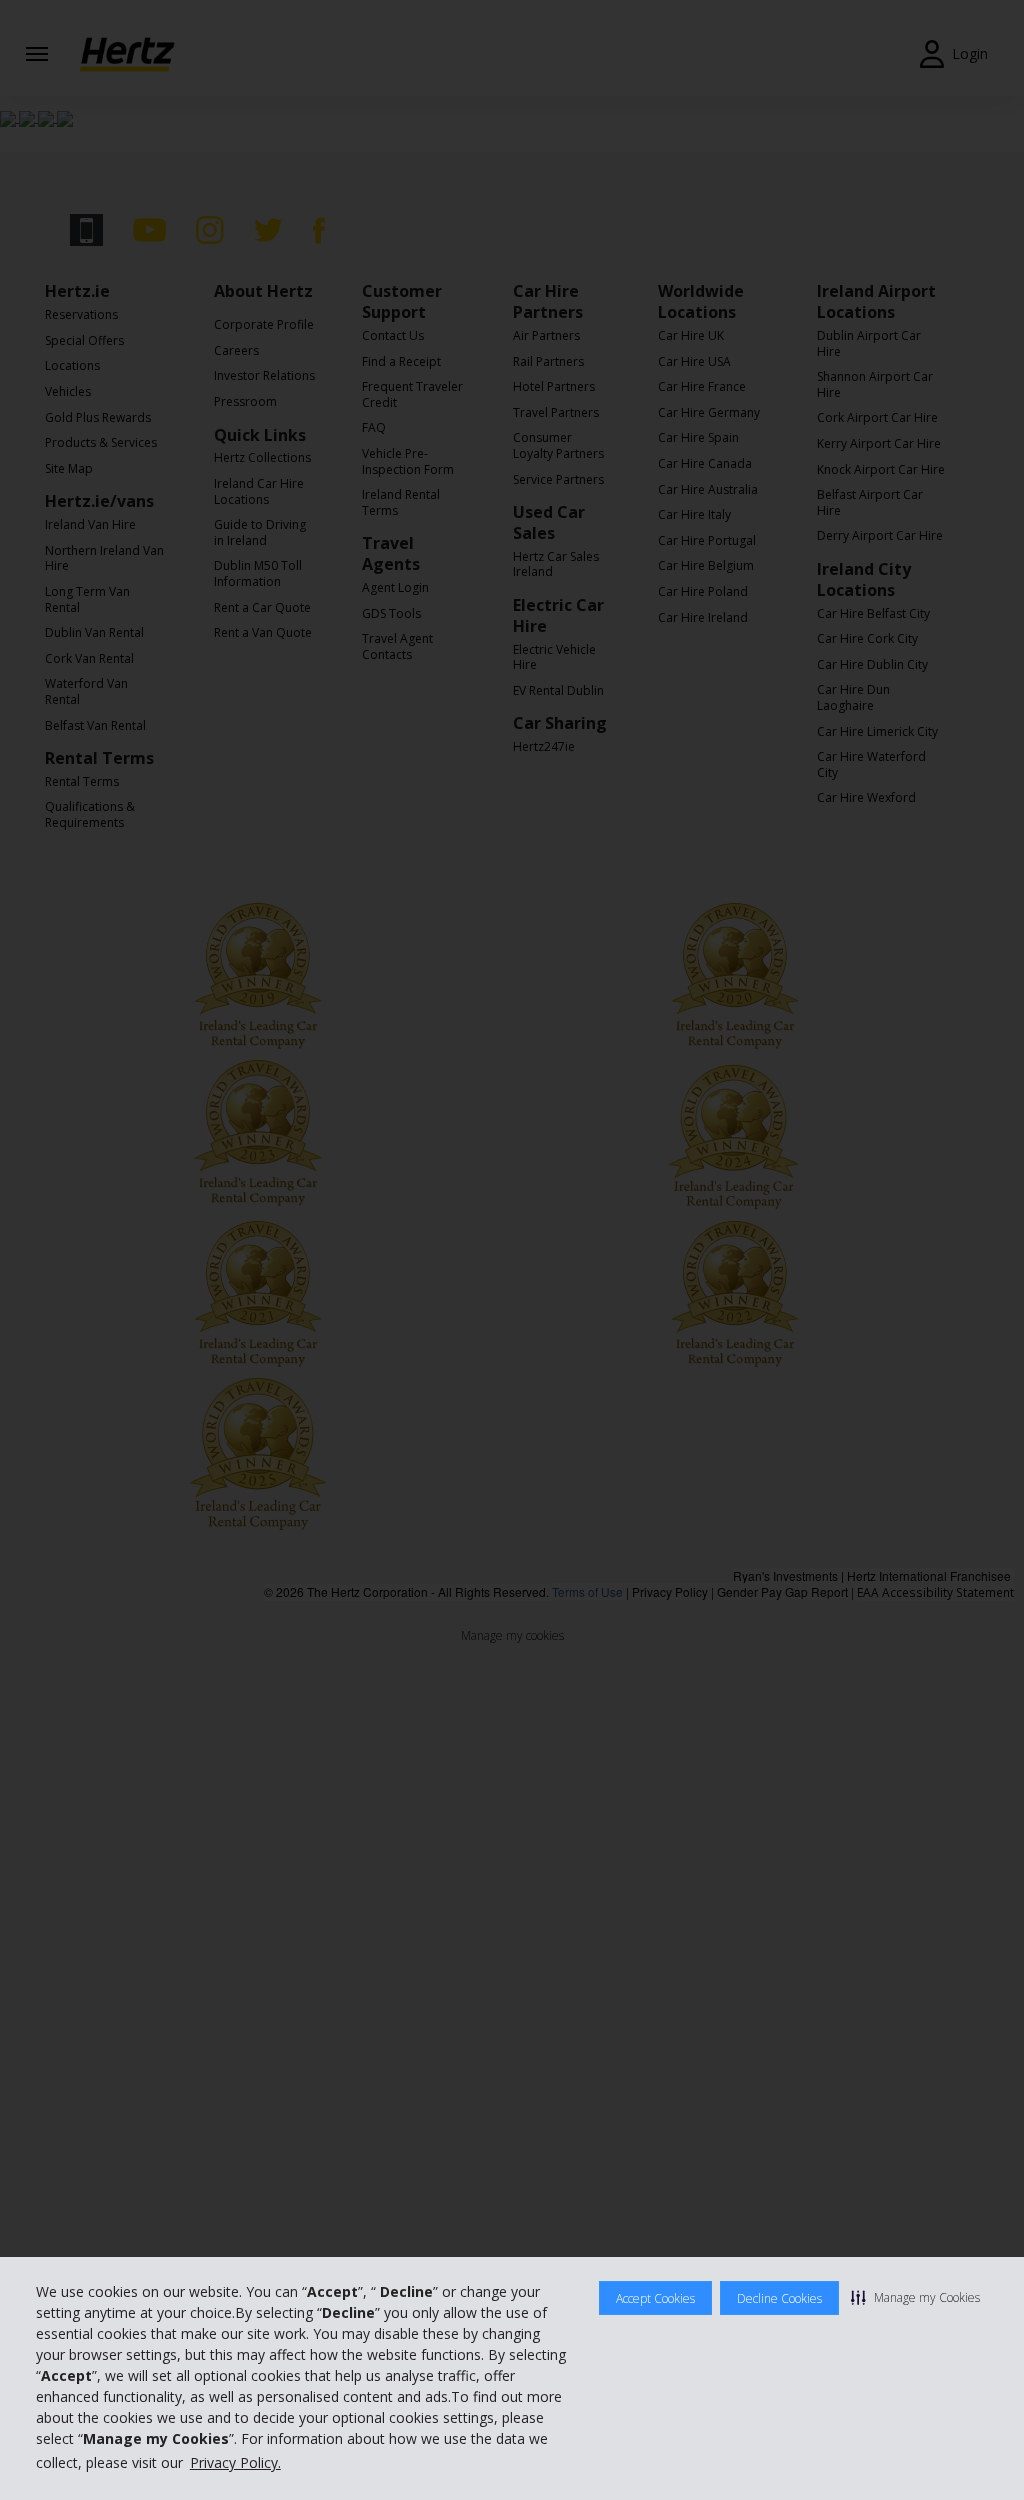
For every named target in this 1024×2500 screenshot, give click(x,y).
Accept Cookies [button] (655, 2298)
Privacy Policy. (235, 2462)
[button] (915, 2297)
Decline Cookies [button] (779, 2298)
